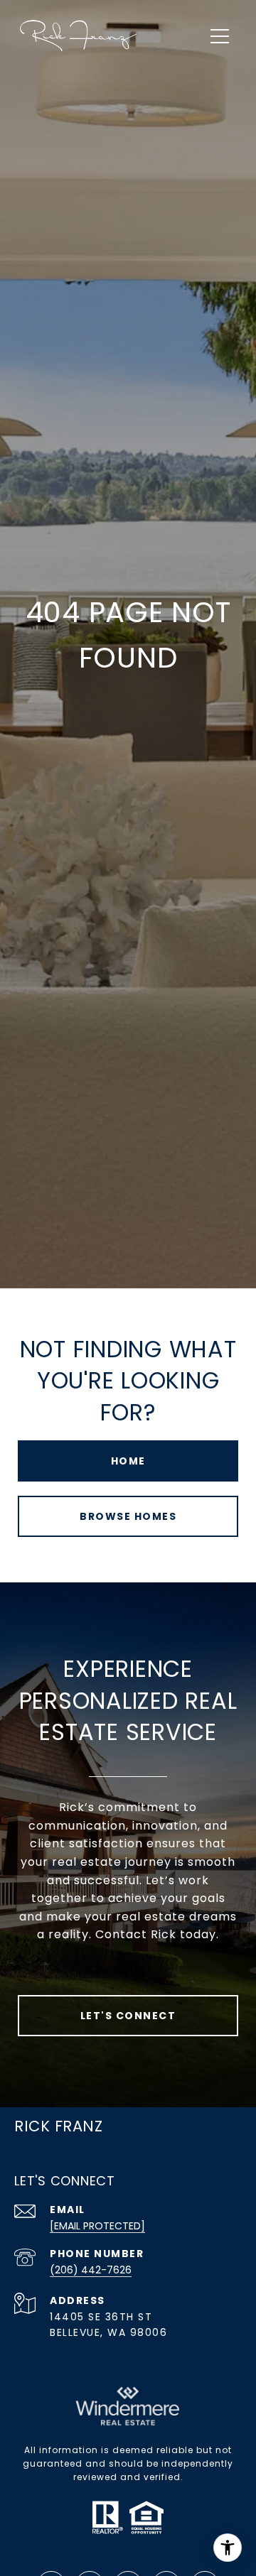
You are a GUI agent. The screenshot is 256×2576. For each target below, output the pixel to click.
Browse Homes (128, 1516)
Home (128, 1461)
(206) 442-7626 (91, 2270)
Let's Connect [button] (128, 2016)
